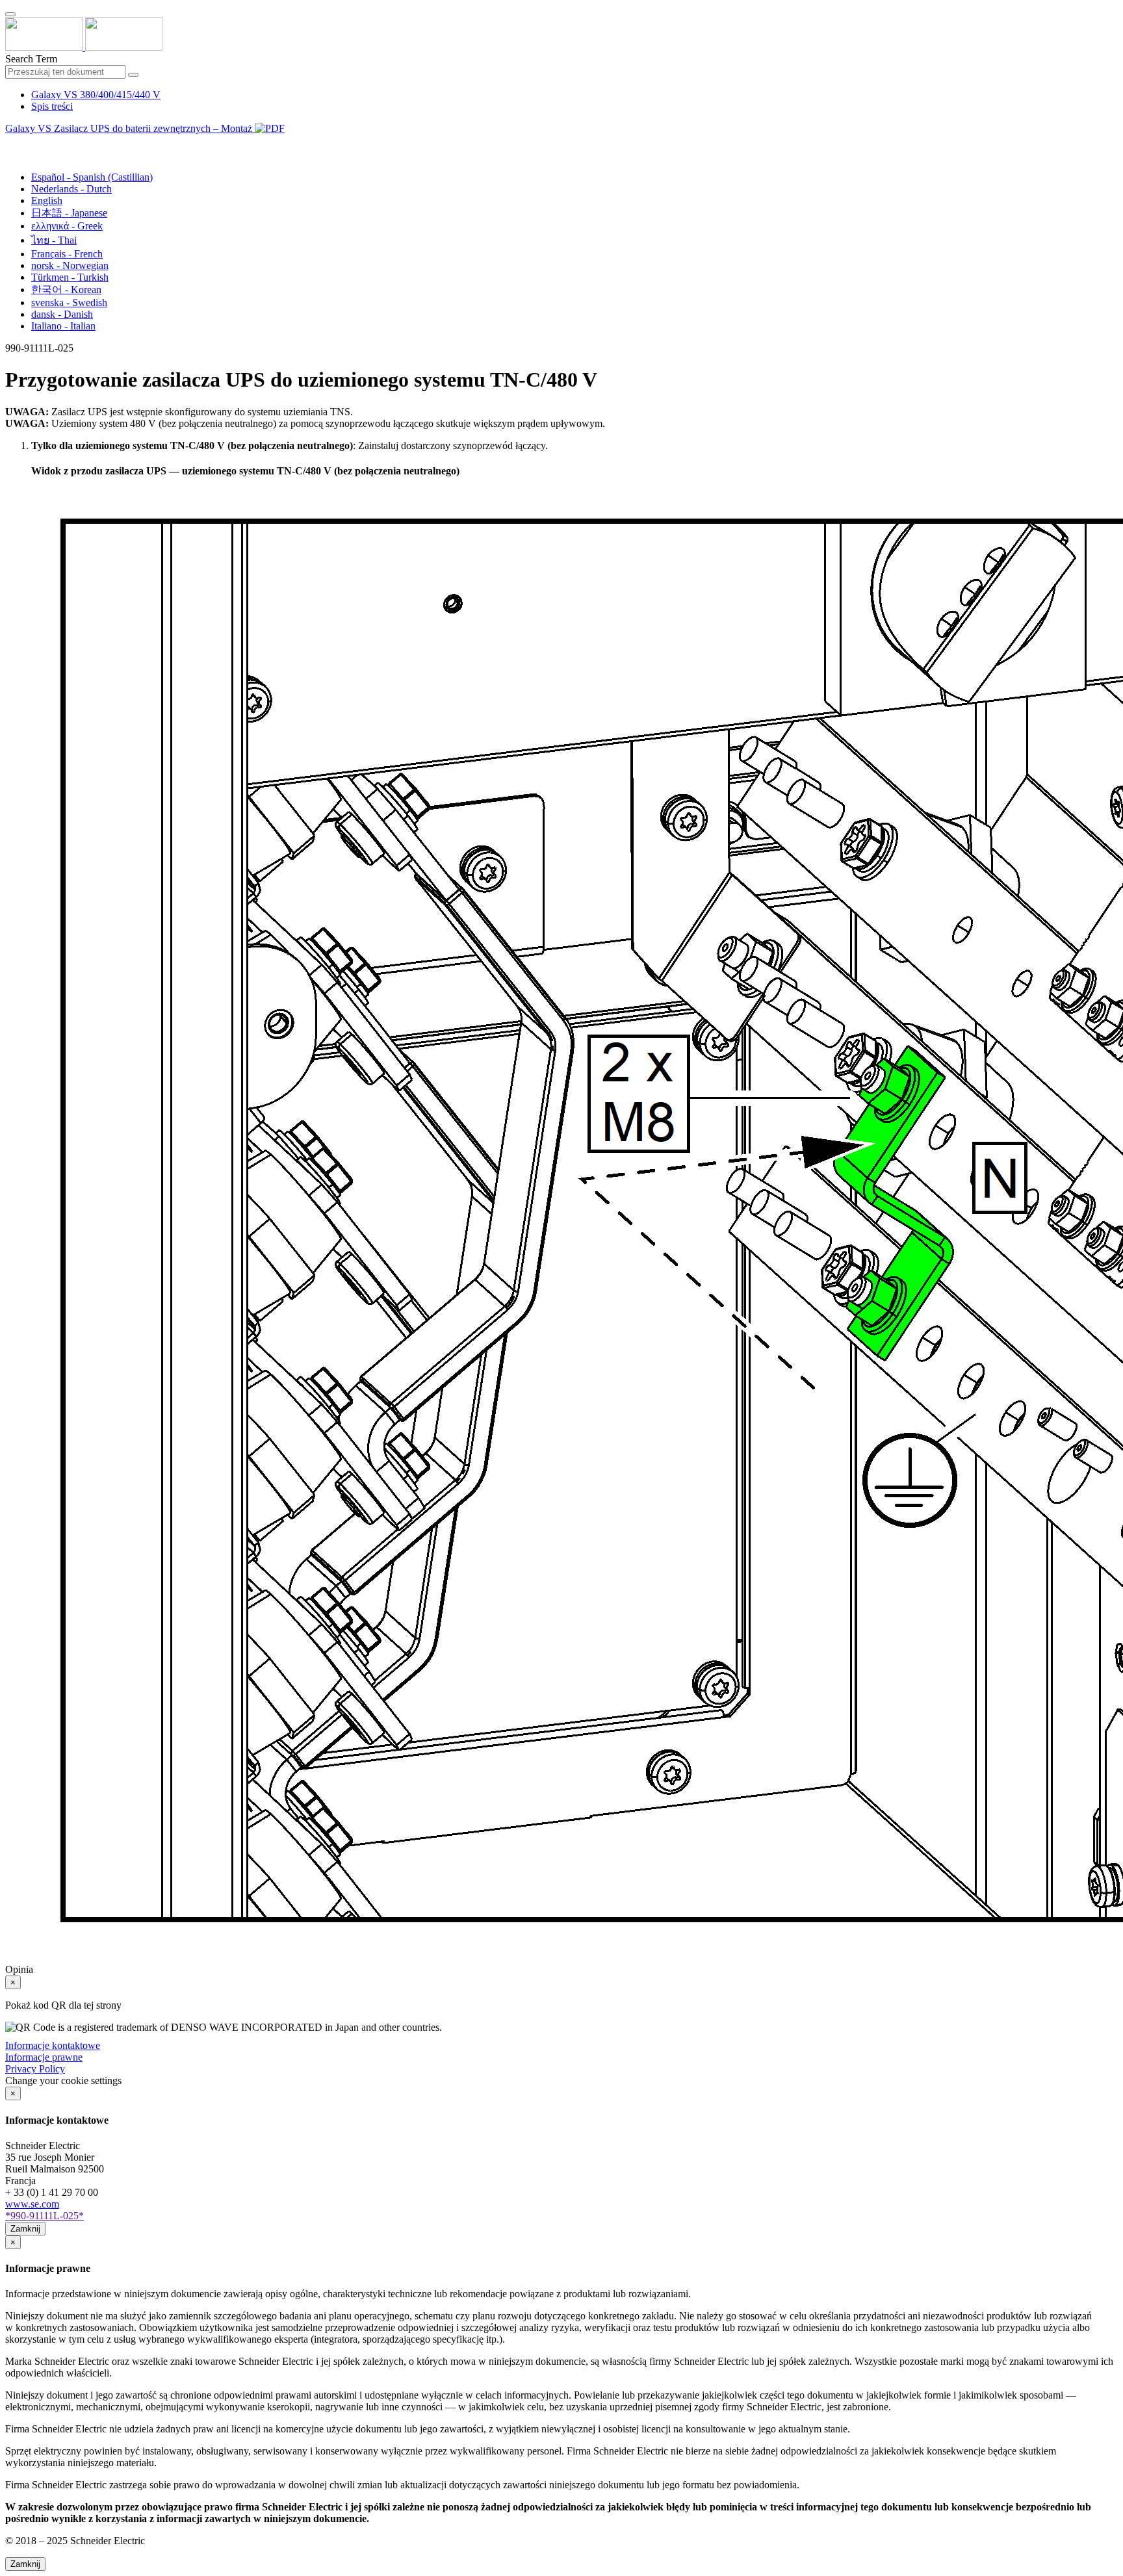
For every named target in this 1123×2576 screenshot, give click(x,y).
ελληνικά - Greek (67, 226)
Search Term (31, 59)
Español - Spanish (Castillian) (92, 177)
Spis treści (52, 106)
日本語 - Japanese (69, 213)
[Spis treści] (10, 143)
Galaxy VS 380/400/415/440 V (96, 95)
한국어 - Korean (66, 290)
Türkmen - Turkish (70, 277)
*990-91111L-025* (45, 2216)
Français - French (67, 254)
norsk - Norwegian (70, 265)
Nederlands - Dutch (71, 189)
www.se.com (32, 2204)
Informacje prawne (44, 2057)
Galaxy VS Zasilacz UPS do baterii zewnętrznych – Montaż (130, 128)
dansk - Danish (62, 314)
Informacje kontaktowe (53, 2045)
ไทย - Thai (54, 240)
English (47, 200)
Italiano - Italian (63, 326)
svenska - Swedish (69, 303)
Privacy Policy (35, 2069)
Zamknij (25, 2229)
